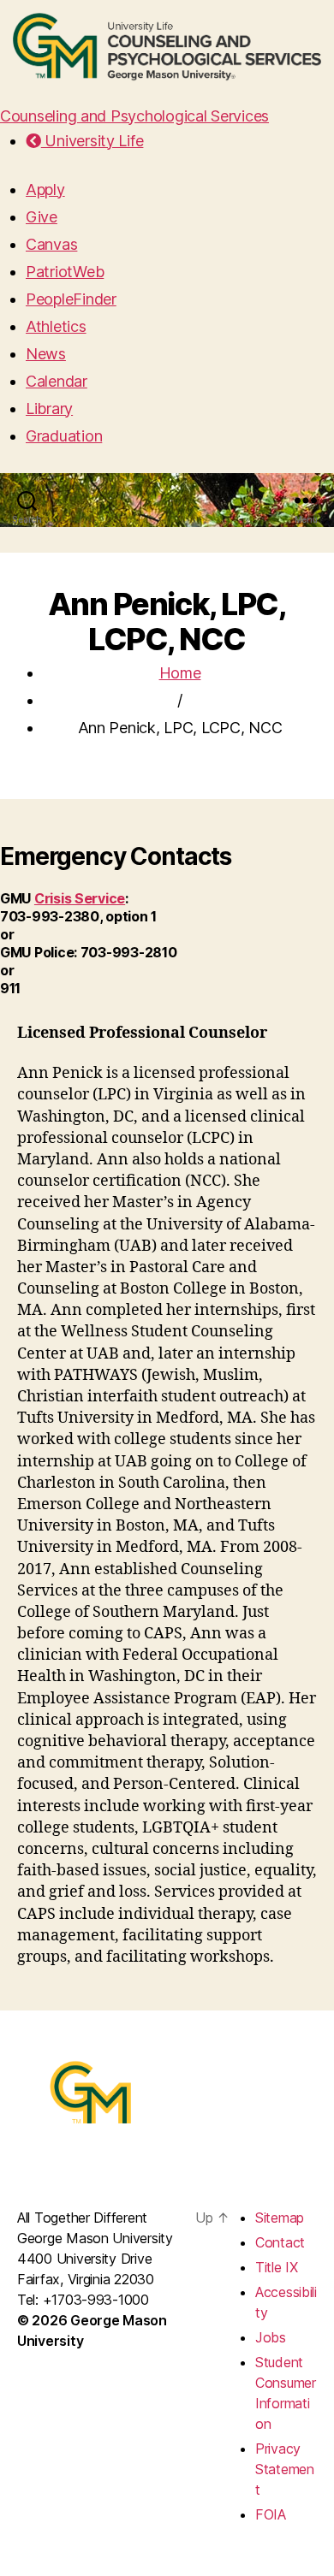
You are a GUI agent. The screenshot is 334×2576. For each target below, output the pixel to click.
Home (180, 673)
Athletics (56, 326)
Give (42, 217)
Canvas (51, 244)
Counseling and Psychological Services (134, 116)
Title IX (277, 2267)
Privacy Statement (285, 2469)
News (46, 354)
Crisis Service (80, 898)
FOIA (271, 2514)
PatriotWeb (65, 272)
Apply (45, 189)
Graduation (64, 436)
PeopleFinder (71, 299)
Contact (280, 2242)
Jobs (271, 2337)
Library (49, 409)
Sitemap (280, 2218)
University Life (92, 141)
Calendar (57, 381)
